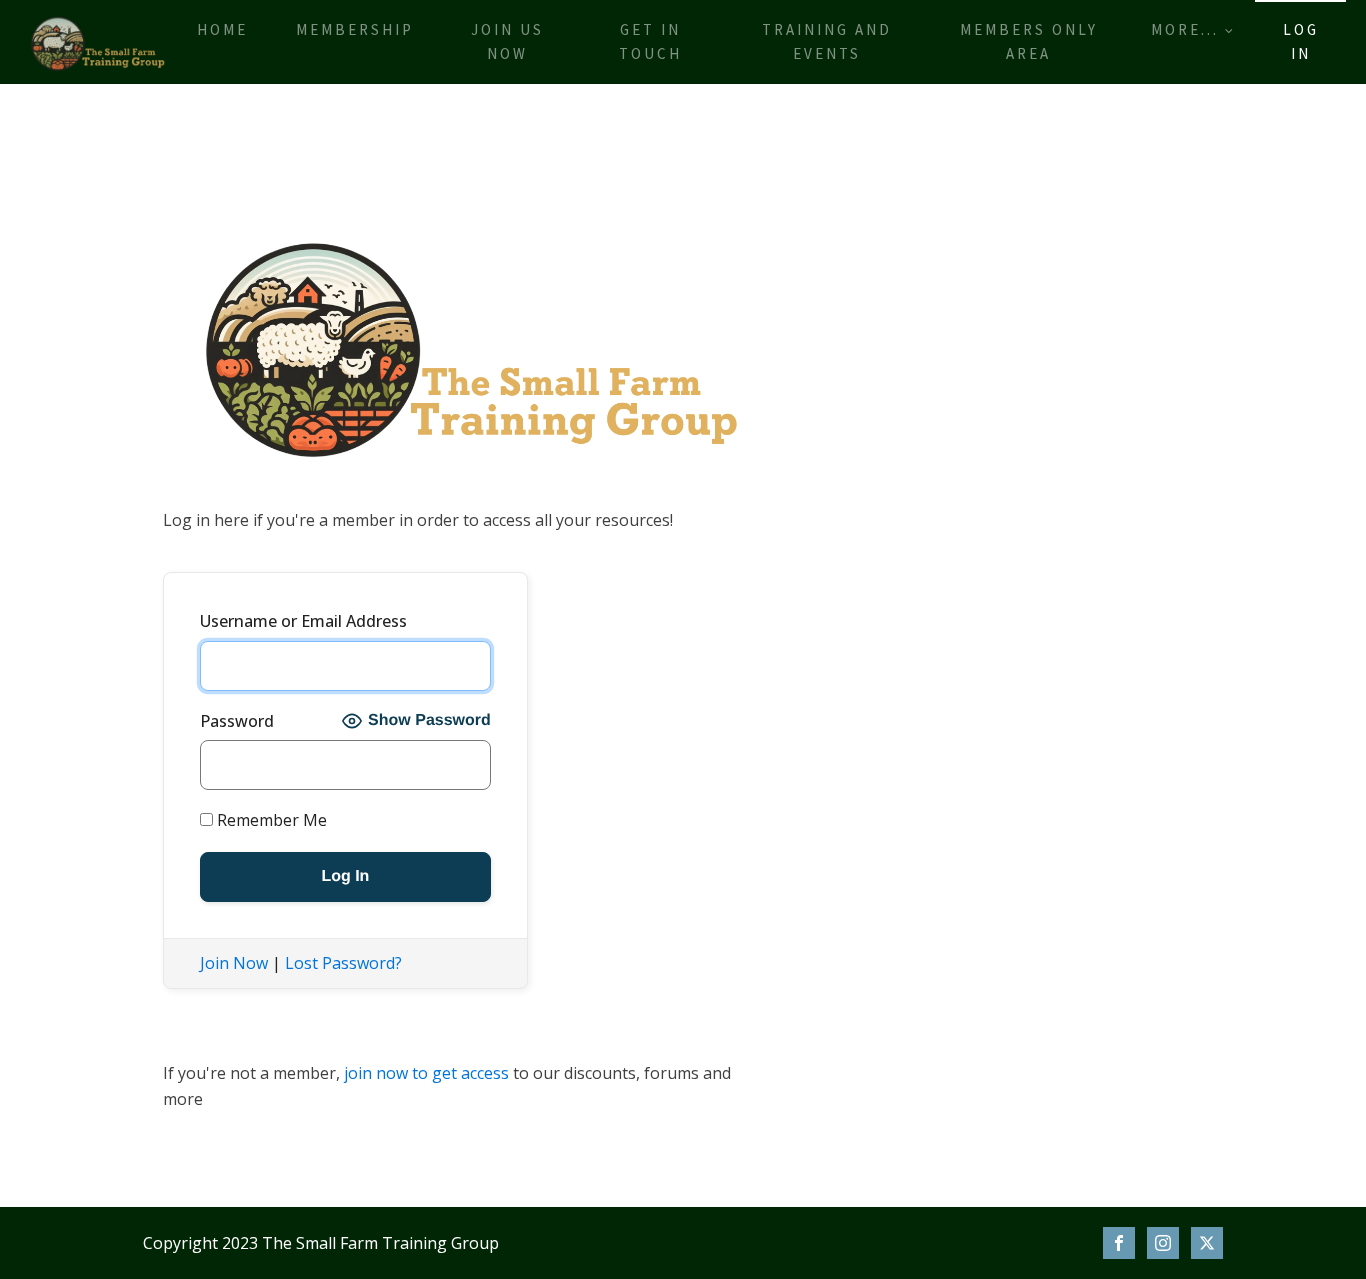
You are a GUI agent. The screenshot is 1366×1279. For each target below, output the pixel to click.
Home (222, 29)
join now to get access (426, 1073)
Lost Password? (343, 963)
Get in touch (650, 41)
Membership (355, 29)
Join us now (507, 41)
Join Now (234, 963)
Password (237, 721)
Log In (1301, 41)
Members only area (1029, 41)
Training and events (827, 41)
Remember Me (270, 820)
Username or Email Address (303, 621)
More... (1185, 29)
